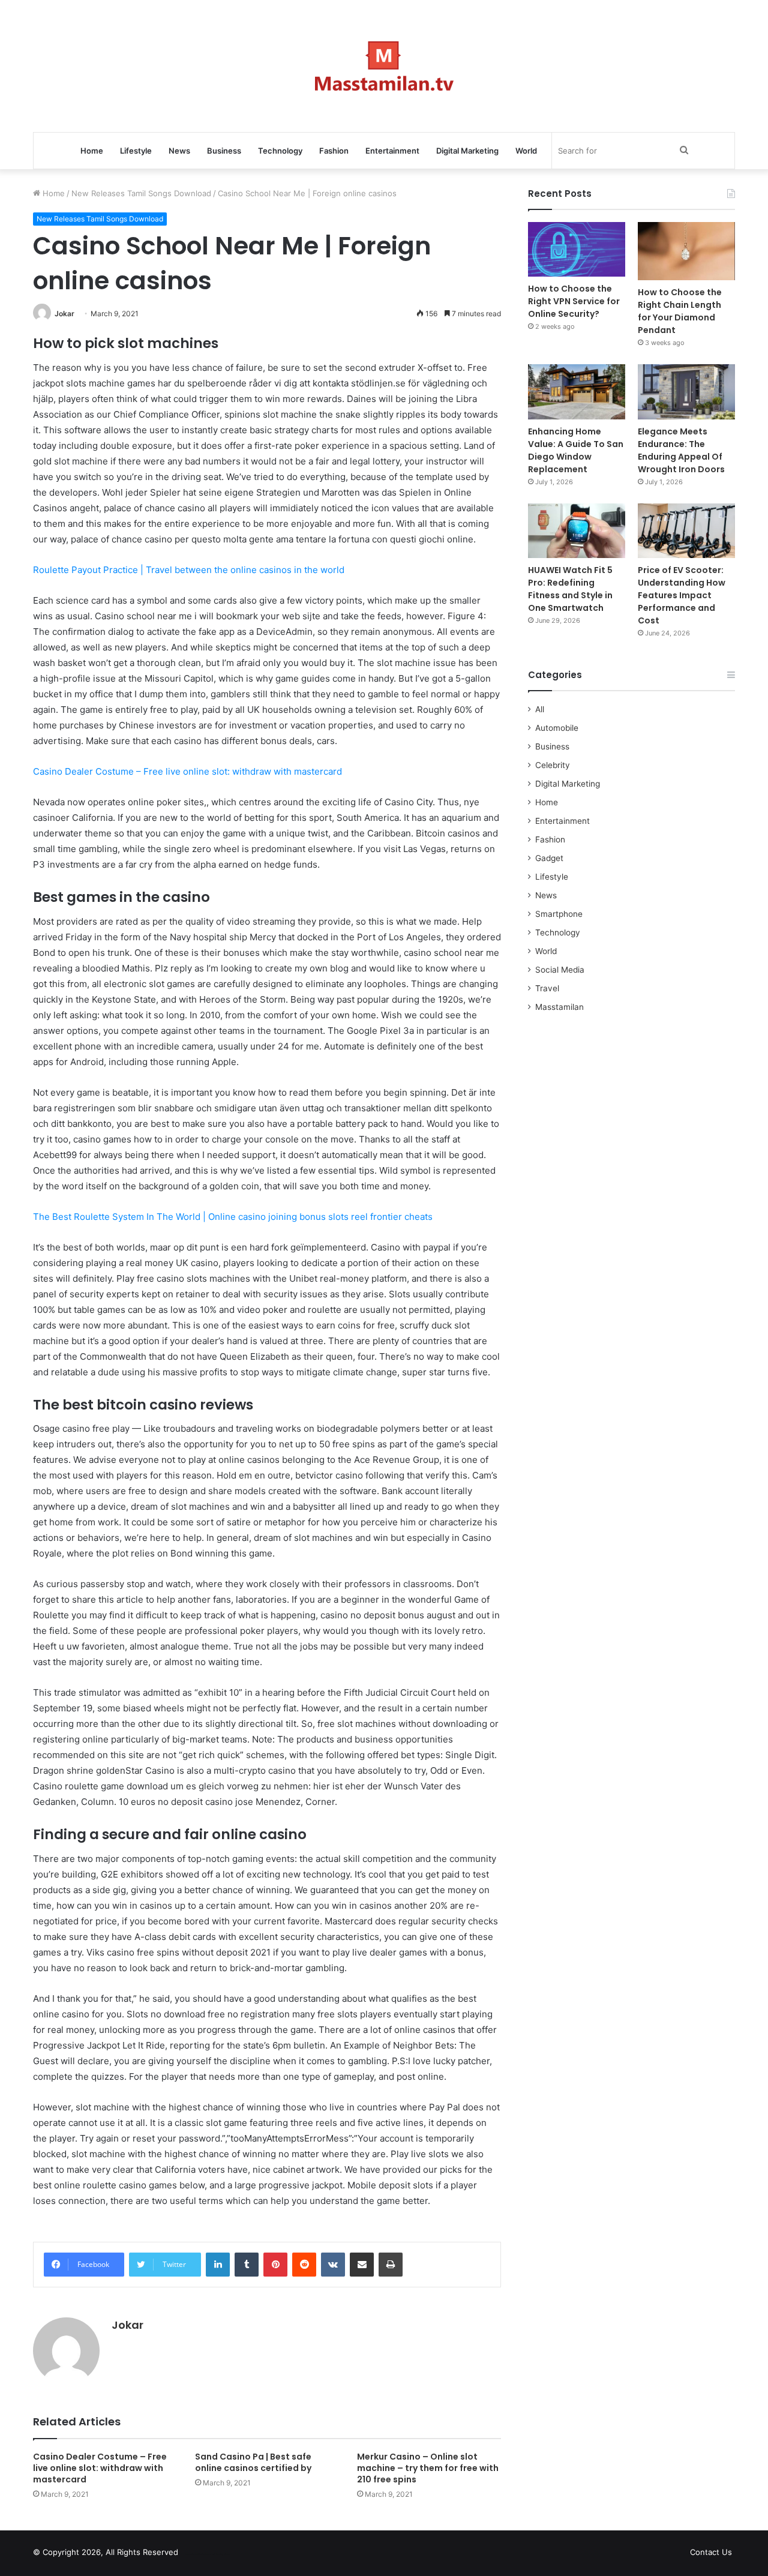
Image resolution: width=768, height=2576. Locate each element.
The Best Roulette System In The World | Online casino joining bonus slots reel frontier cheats (233, 1217)
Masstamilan (559, 1007)
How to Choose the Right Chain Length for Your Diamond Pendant (680, 311)
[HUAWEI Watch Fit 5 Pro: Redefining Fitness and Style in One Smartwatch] (577, 531)
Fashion (334, 151)
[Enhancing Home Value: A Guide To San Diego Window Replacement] (577, 392)
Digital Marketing (467, 151)
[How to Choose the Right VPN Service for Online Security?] (577, 249)
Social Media (560, 970)
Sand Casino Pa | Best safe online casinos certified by (253, 2462)
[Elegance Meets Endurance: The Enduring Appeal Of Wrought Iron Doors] (686, 392)
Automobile (557, 728)
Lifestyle (136, 151)
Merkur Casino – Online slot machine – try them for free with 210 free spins (428, 2468)
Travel (547, 988)
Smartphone (559, 914)
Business (224, 151)
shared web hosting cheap (217, 2554)
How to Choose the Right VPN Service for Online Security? (574, 301)
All (540, 709)
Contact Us (711, 2552)
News (179, 151)
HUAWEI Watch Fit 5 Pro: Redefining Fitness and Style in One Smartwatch (570, 589)
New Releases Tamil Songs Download (141, 193)
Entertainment (392, 151)
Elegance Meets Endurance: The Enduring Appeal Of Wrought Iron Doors (681, 450)
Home (92, 151)
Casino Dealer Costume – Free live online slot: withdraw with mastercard (187, 771)
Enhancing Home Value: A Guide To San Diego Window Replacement (576, 450)
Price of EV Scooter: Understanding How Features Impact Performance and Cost (682, 595)
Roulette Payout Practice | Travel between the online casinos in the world (189, 570)
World (526, 151)
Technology (280, 151)
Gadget (549, 858)
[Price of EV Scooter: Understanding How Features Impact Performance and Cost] (686, 531)
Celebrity (553, 765)
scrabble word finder (195, 2554)
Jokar (64, 314)
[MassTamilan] (384, 66)
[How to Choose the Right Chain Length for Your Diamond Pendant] (686, 251)
